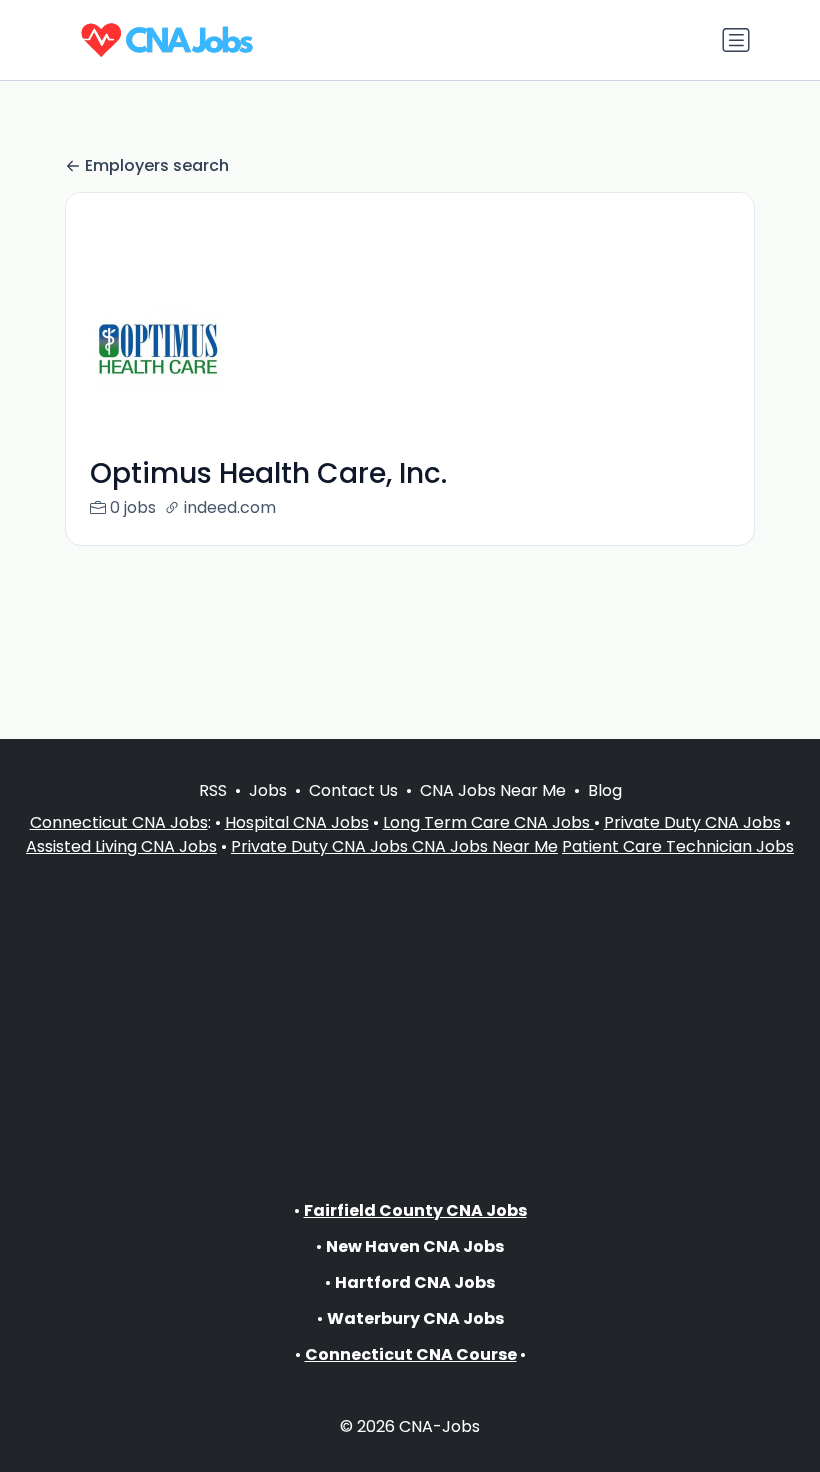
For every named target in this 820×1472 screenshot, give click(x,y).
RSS (213, 790)
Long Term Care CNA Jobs (488, 822)
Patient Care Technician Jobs (678, 846)
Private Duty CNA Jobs (692, 822)
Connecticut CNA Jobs (119, 822)
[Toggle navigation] (736, 40)
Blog (605, 790)
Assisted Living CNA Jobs (121, 846)
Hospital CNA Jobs (297, 822)
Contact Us (353, 790)
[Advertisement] (410, 1011)
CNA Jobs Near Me (493, 790)
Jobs (268, 790)
